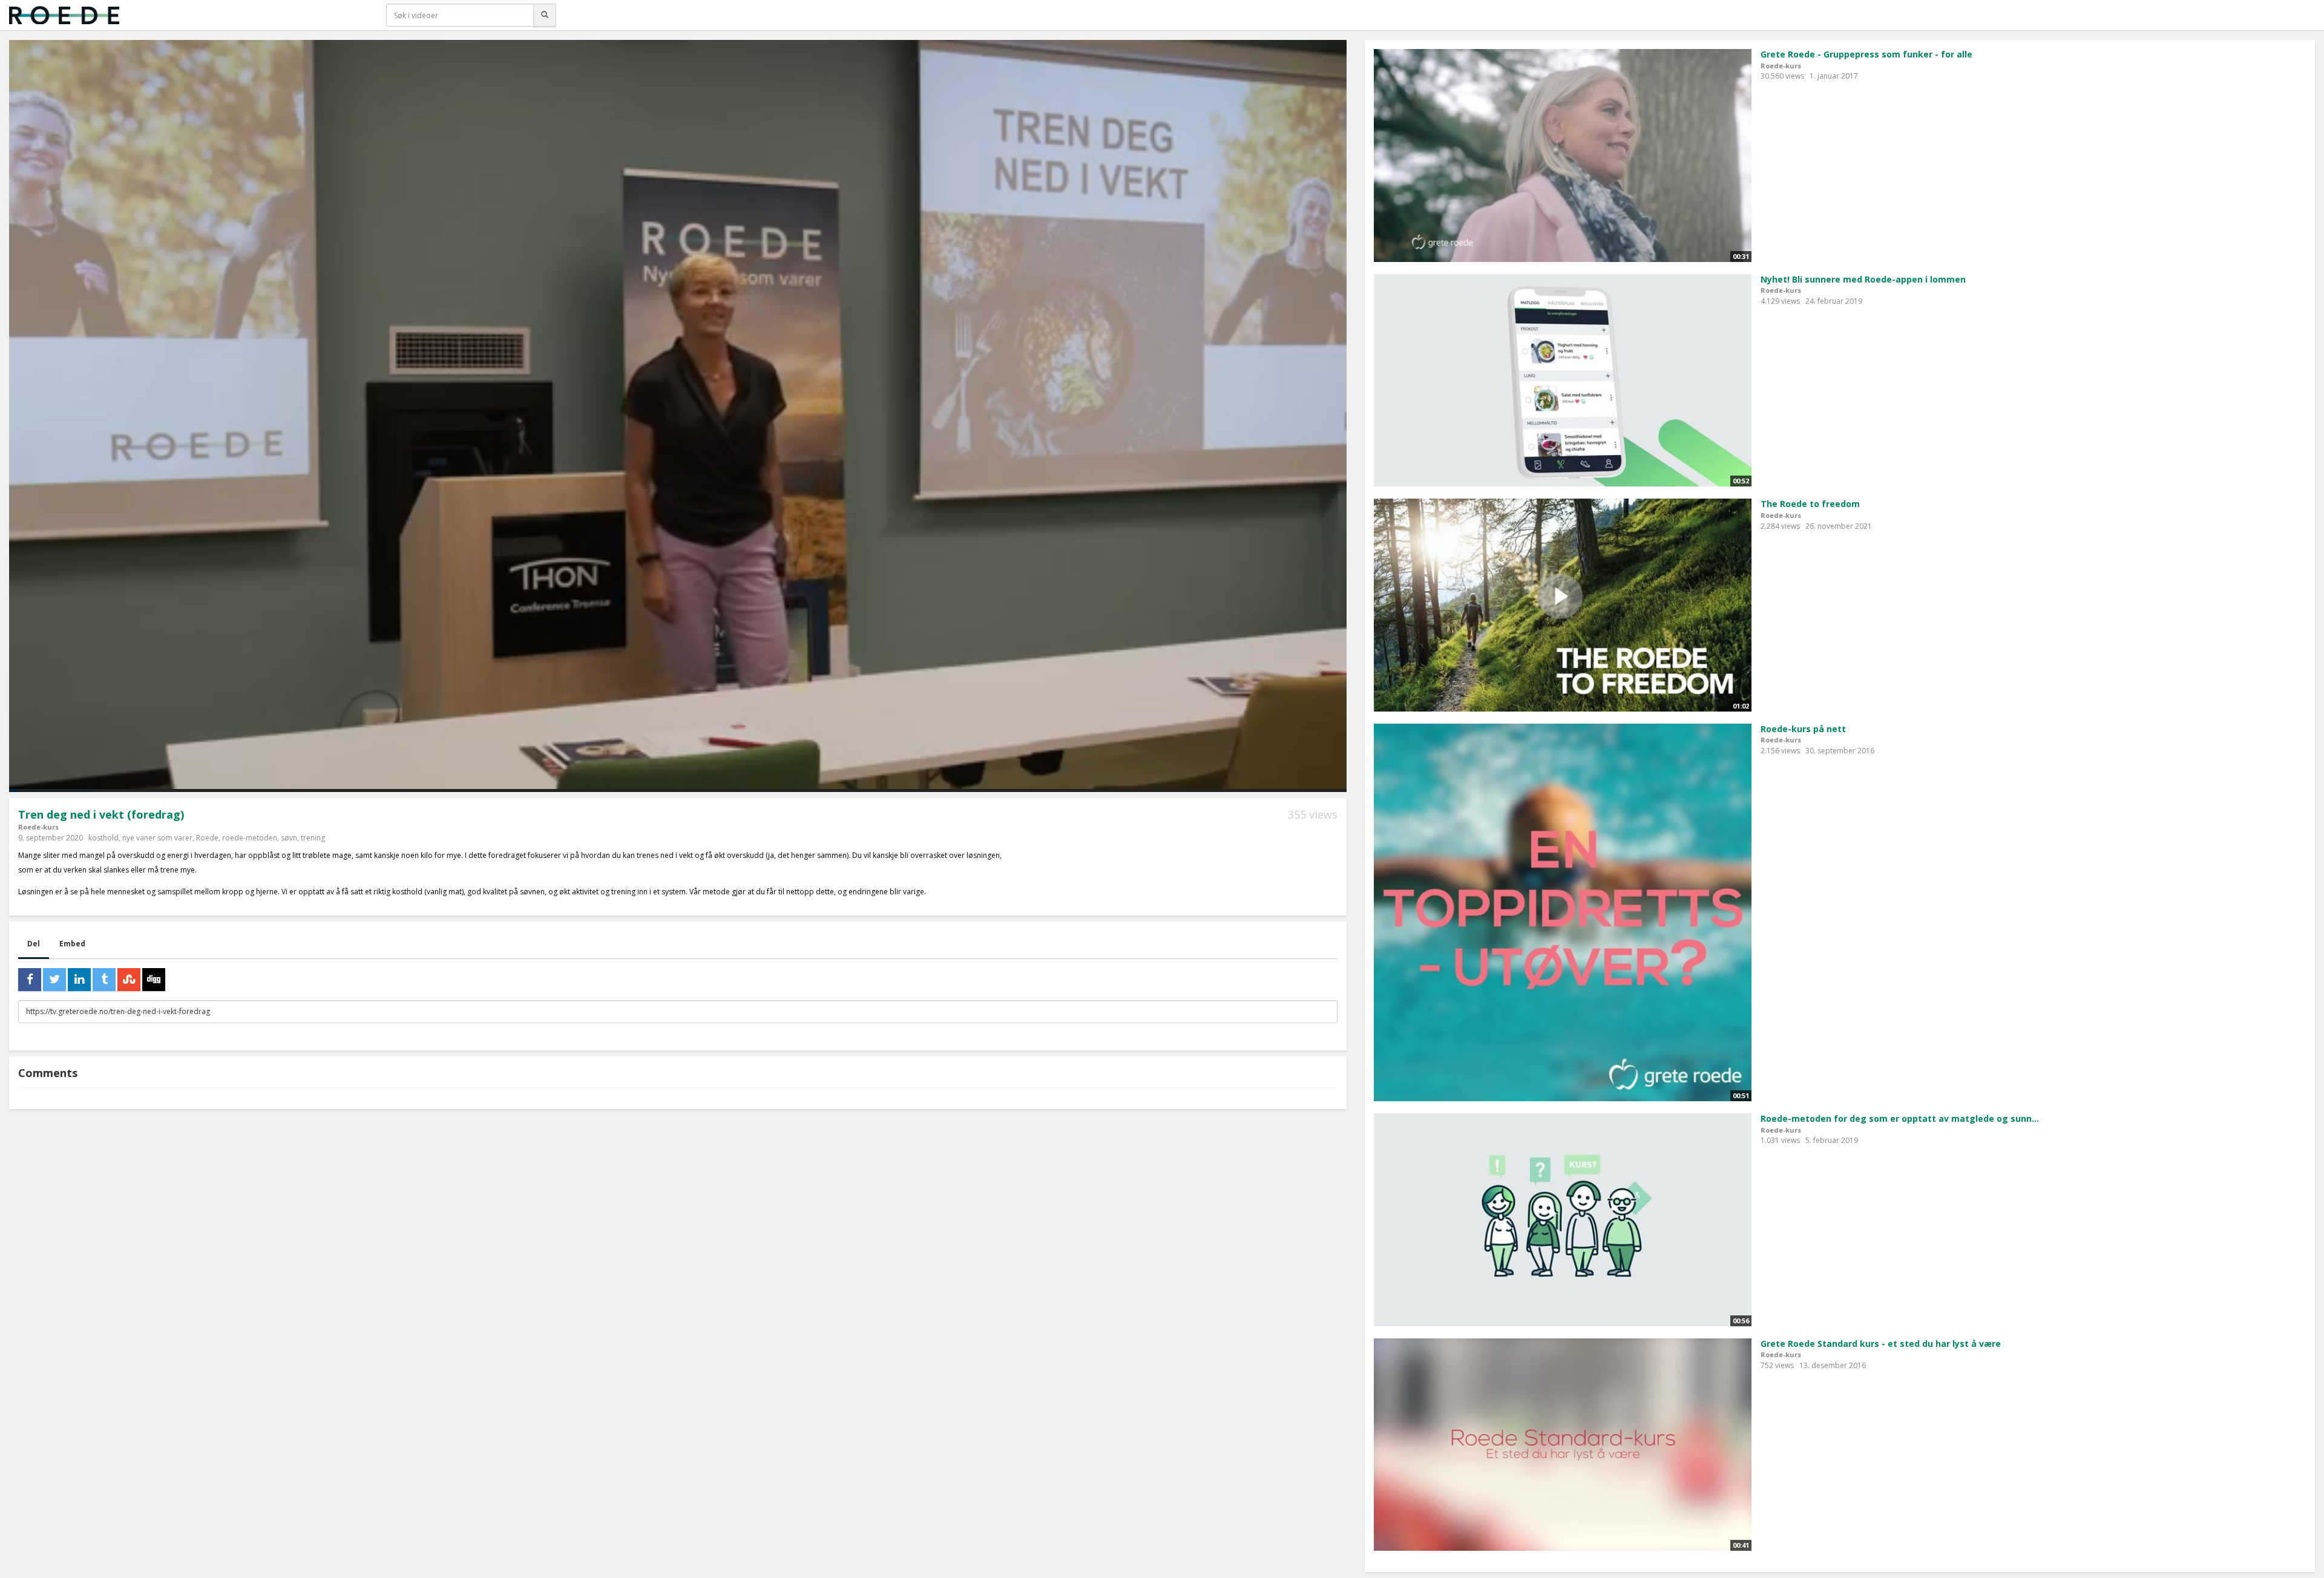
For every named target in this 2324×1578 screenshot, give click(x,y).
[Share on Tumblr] (104, 980)
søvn (289, 838)
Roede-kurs (38, 827)
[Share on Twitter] (54, 980)
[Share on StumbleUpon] (129, 980)
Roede (207, 838)
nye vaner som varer (157, 838)
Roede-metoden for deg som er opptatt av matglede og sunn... (1900, 1118)
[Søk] (545, 15)
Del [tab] (34, 944)
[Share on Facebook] (30, 980)
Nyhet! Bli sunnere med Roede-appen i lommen (1863, 279)
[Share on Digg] (154, 980)
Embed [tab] (72, 944)
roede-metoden (250, 838)
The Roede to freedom (1810, 504)
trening (313, 838)
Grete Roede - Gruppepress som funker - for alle (1866, 54)
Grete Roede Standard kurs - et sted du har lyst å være (1881, 1344)
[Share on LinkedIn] (79, 980)
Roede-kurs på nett (1803, 729)
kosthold (103, 838)
